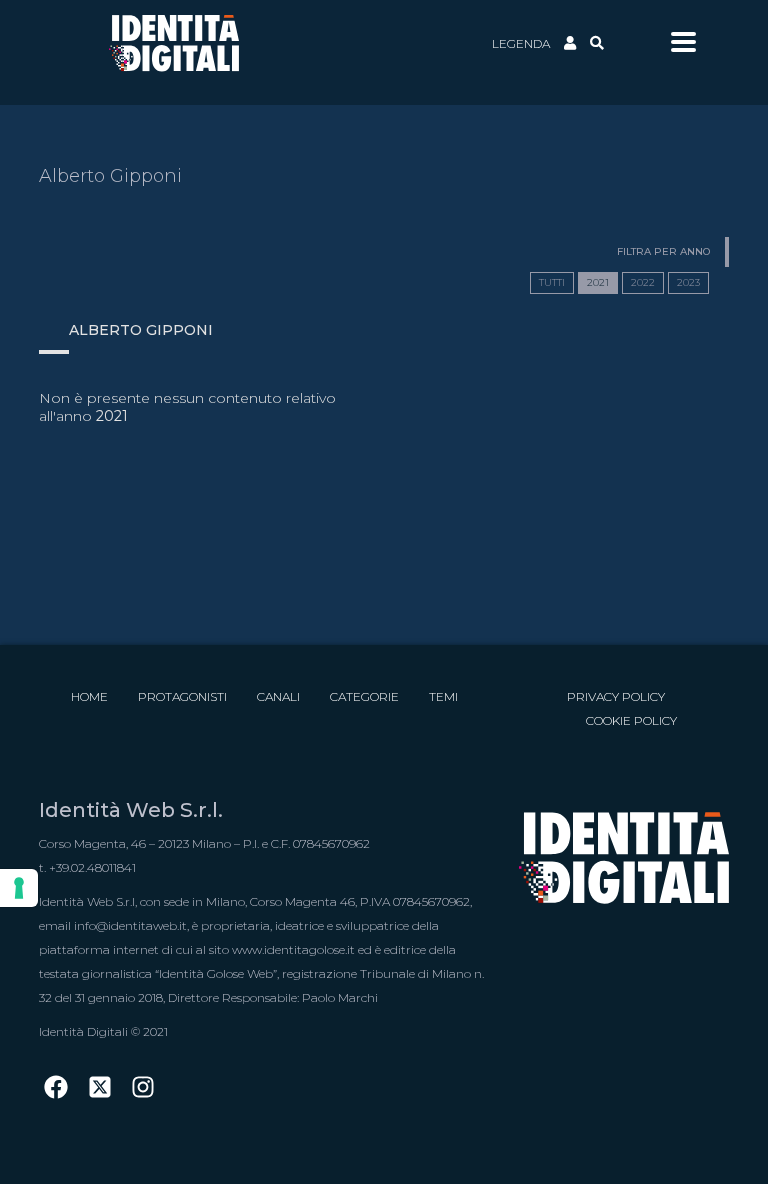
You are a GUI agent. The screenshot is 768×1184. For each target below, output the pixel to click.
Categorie (364, 696)
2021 (598, 282)
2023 (688, 282)
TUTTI (552, 282)
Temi (443, 696)
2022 (643, 282)
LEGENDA (521, 43)
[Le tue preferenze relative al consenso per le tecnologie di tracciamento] (19, 888)
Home (89, 696)
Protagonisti (182, 696)
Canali (278, 696)
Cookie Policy (631, 720)
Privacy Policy (616, 696)
